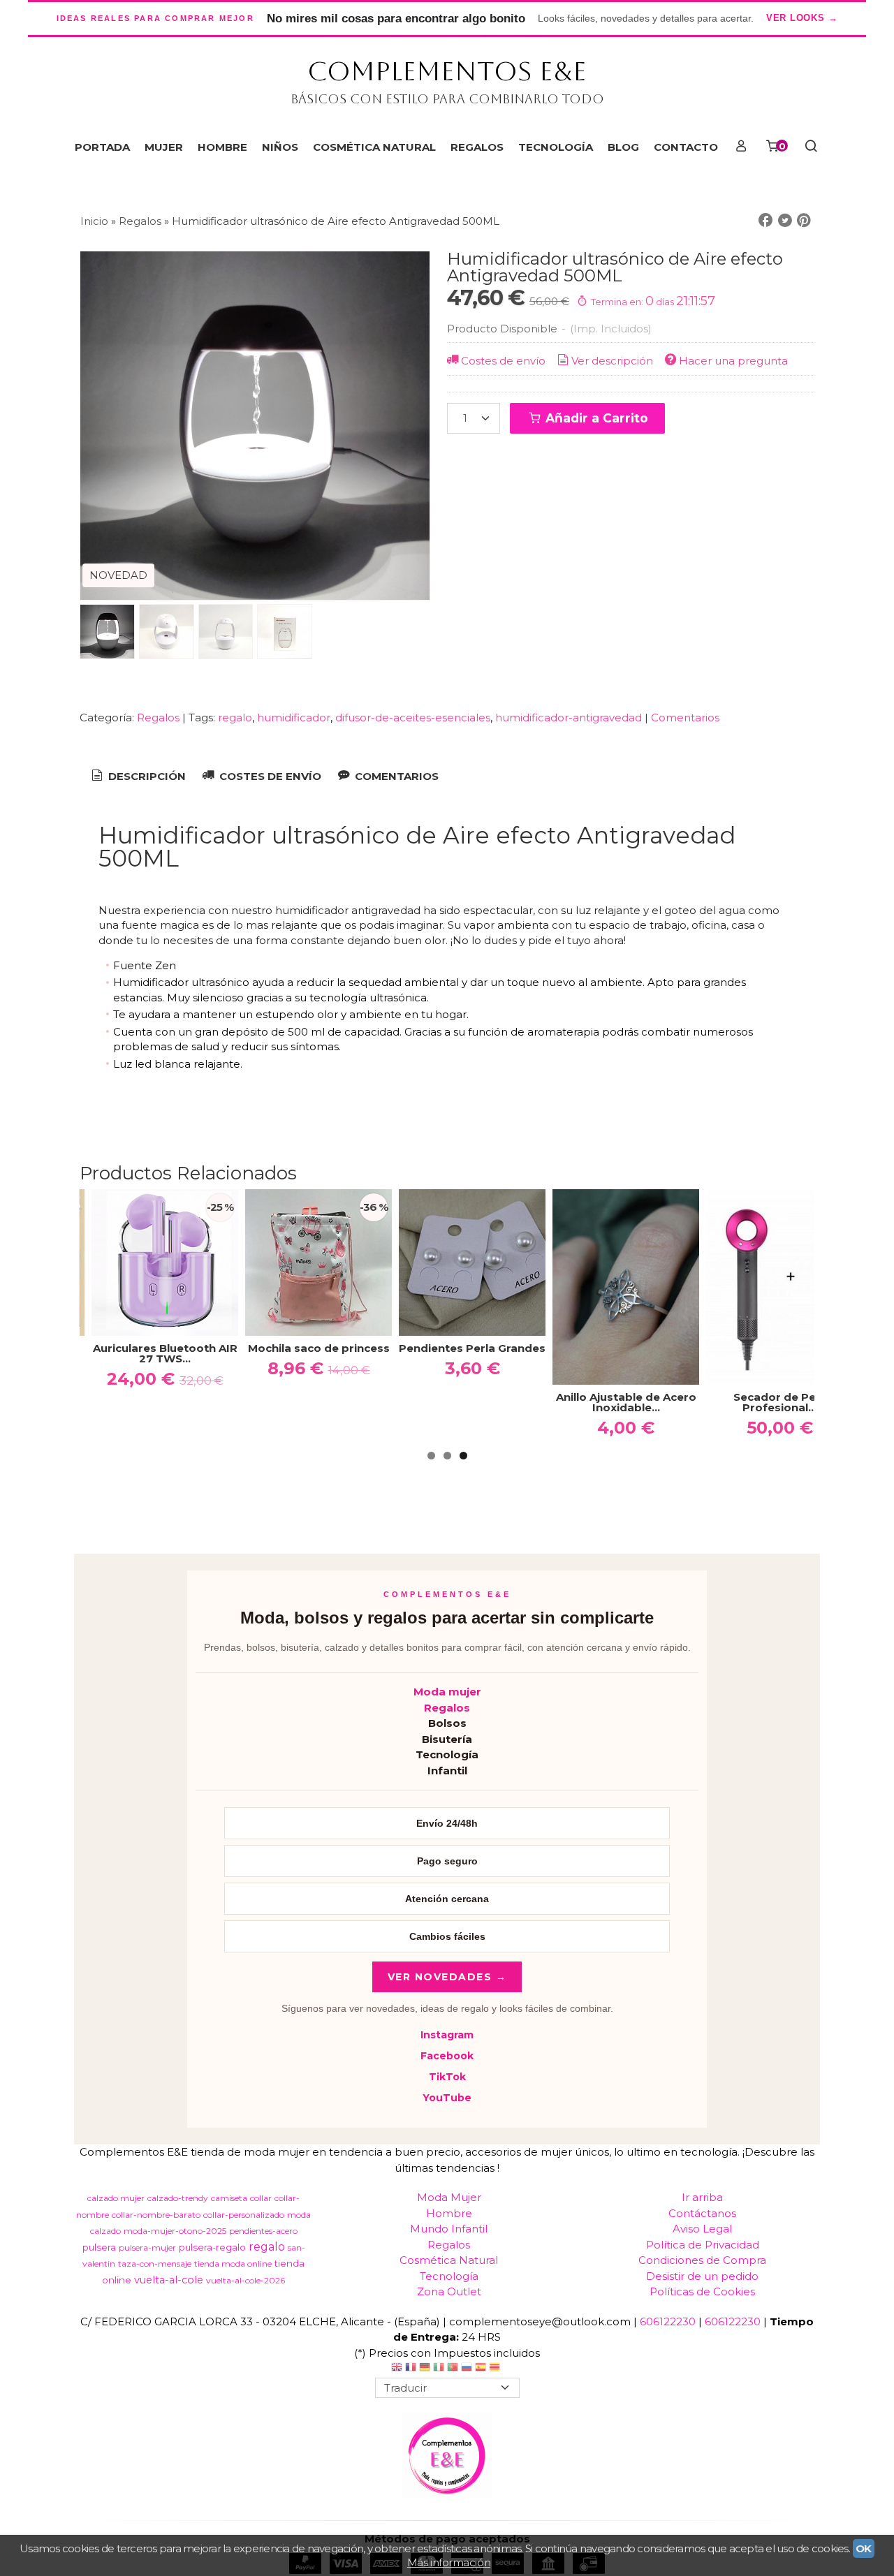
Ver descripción (612, 361)
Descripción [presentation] (146, 776)
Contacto (686, 147)
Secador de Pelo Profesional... (780, 1402)
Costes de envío (503, 361)
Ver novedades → (447, 1977)
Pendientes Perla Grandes (472, 1348)
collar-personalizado (244, 2215)
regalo (235, 717)
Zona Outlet (449, 2291)
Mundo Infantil (449, 2229)
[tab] (138, 777)
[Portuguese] (453, 2369)
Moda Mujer (449, 2197)
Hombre (449, 2213)
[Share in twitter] (785, 221)
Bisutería (447, 1739)
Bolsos (447, 1723)
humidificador (294, 717)
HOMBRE (222, 147)
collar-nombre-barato (156, 2215)
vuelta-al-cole (169, 2280)
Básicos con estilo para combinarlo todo (447, 99)
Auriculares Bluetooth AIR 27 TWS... (165, 1353)
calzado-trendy (178, 2198)
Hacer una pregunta (733, 361)
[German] (425, 2369)
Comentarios (685, 717)
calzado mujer (116, 2198)
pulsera (99, 2247)
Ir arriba (702, 2197)
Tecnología (447, 1754)
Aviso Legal (702, 2229)
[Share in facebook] (765, 221)
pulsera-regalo (212, 2247)
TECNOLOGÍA (556, 147)
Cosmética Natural (449, 2260)
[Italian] (439, 2369)
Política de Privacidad (703, 2245)
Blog (623, 147)
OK (864, 2548)
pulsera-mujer (147, 2247)
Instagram (447, 2035)
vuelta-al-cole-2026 (246, 2280)
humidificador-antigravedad (569, 717)
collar (261, 2198)
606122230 (668, 2321)
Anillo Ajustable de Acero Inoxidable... (626, 1402)
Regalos (158, 717)
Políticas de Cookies (702, 2291)
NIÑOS (280, 147)
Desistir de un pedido (702, 2276)
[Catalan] (496, 2369)
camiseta (229, 2198)
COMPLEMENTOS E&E (447, 71)
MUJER (164, 147)
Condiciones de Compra (702, 2260)
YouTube (447, 2098)
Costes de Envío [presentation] (269, 776)
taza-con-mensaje (155, 2264)
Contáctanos (702, 2213)
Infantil (447, 1771)
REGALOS (477, 147)
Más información (449, 2562)
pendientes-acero (263, 2231)
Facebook (447, 2056)
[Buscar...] (811, 147)
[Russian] (467, 2369)
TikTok (447, 2077)
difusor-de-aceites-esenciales (413, 717)
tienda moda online (233, 2264)
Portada (102, 147)
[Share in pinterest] (804, 221)
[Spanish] (481, 2369)
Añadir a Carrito (595, 418)
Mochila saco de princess (319, 1348)
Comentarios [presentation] (395, 776)
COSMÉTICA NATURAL (374, 147)
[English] (397, 2369)
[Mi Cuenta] (741, 147)
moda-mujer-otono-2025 (175, 2231)
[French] (411, 2369)
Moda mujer (447, 1692)
